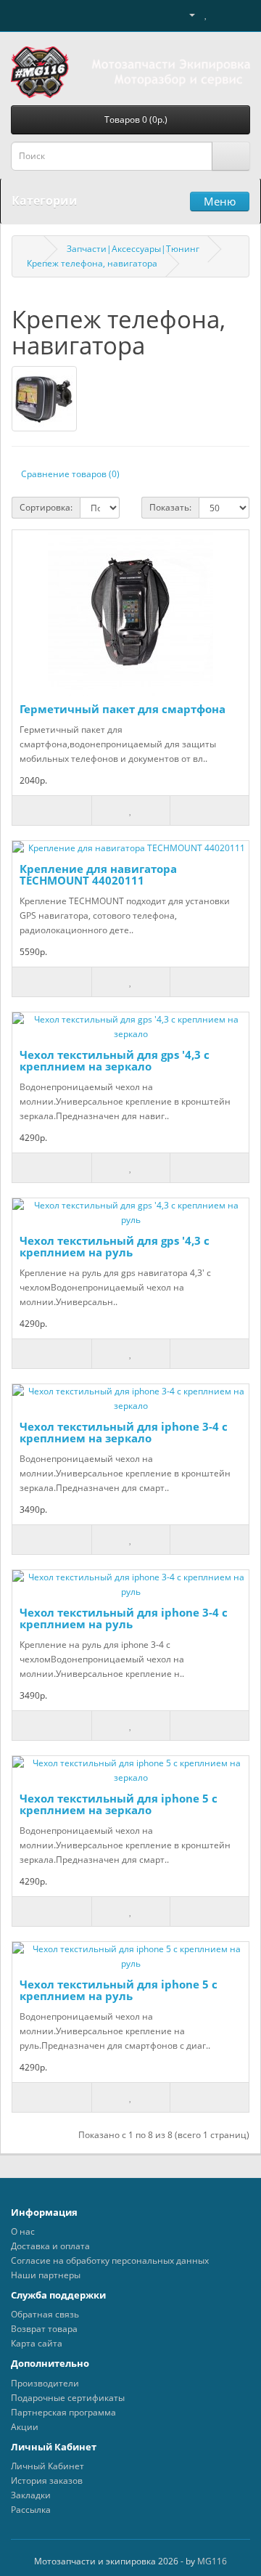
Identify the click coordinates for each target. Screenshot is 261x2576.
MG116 (212, 2561)
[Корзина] (221, 14)
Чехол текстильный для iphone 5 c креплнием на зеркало (119, 1804)
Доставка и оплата (50, 2246)
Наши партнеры (46, 2275)
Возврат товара (44, 2329)
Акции (25, 2427)
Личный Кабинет (47, 2466)
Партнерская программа (63, 2412)
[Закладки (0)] (206, 14)
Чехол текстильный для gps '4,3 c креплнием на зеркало (115, 1061)
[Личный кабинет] (186, 14)
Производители (45, 2383)
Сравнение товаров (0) (70, 474)
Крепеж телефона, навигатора (92, 263)
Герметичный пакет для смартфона (123, 709)
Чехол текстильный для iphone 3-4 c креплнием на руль (124, 1618)
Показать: (170, 507)
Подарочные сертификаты (68, 2398)
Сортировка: (46, 507)
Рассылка (31, 2510)
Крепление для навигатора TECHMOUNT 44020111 (98, 875)
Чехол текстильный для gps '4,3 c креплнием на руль (115, 1247)
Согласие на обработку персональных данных (110, 2260)
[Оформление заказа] (239, 14)
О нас (23, 2231)
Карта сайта (37, 2343)
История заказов (47, 2480)
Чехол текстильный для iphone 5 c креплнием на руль (119, 1990)
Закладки (31, 2495)
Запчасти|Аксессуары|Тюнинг (133, 249)
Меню (220, 201)
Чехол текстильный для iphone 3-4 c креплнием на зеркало (124, 1433)
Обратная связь (45, 2314)
